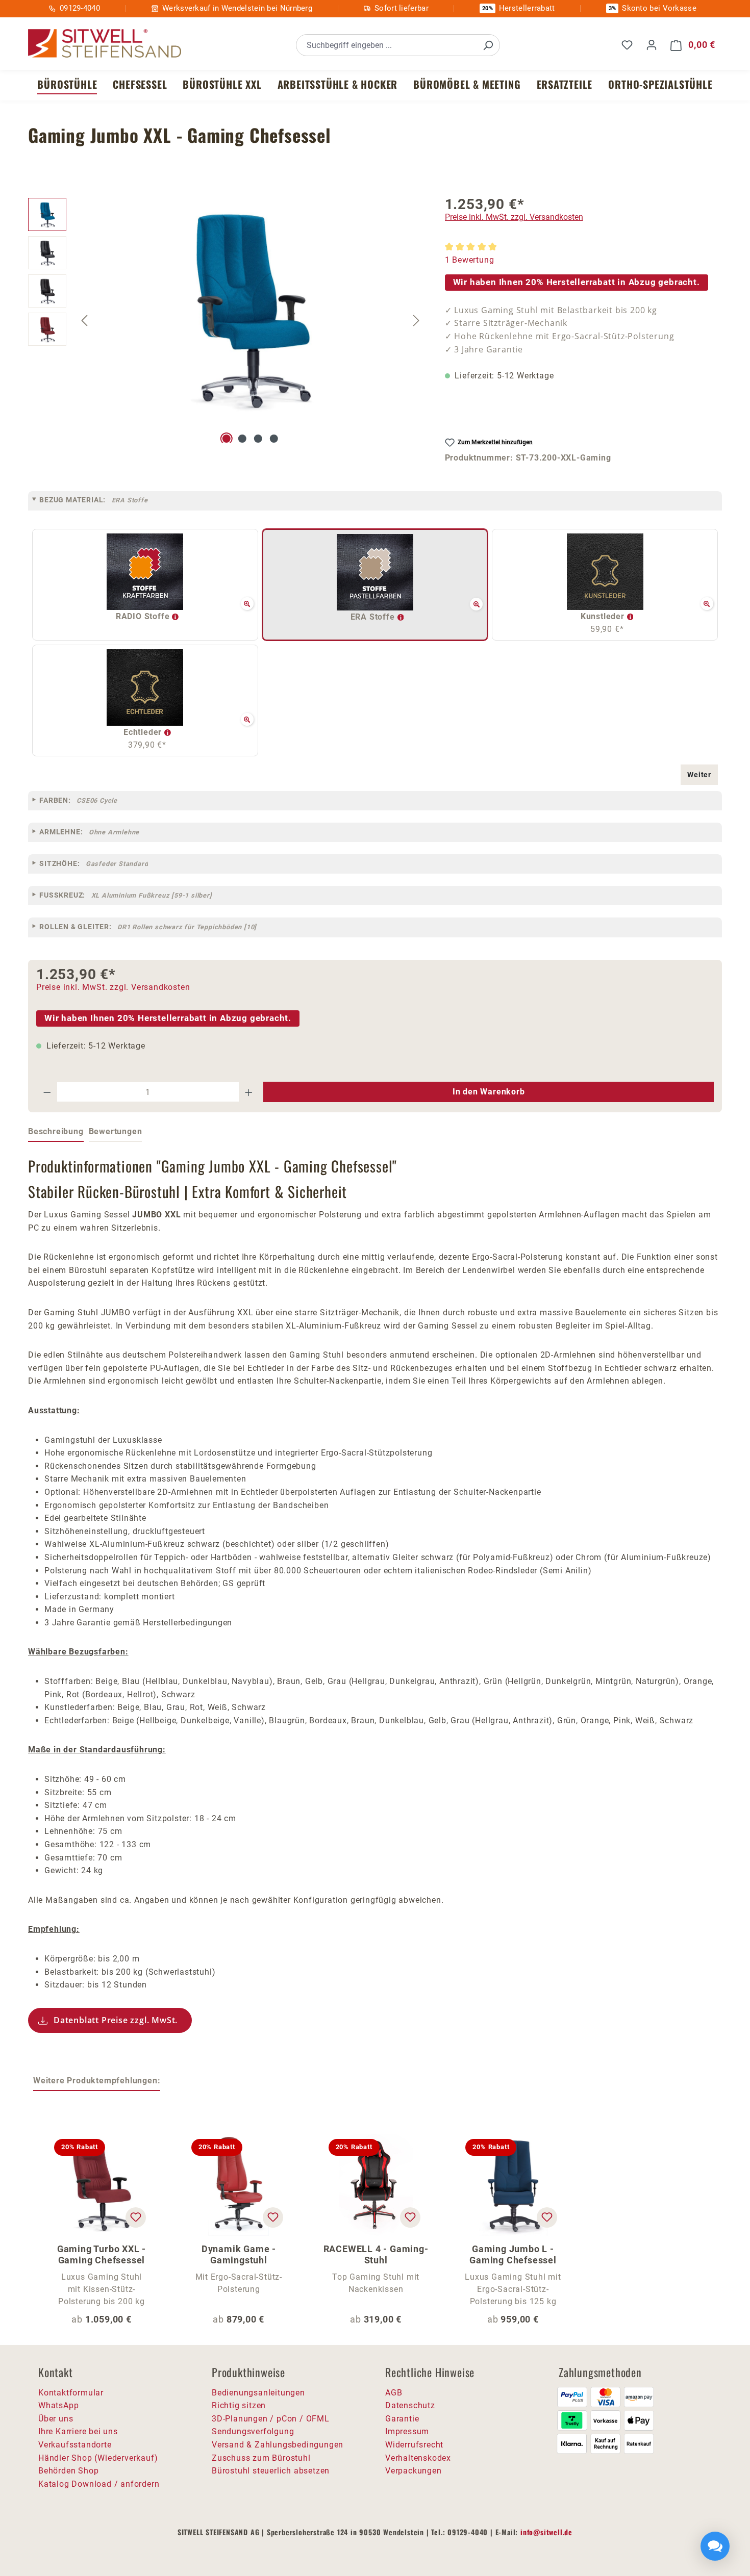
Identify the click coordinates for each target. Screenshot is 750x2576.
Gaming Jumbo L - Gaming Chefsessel (513, 2254)
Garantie (402, 2419)
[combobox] (386, 45)
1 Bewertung (470, 260)
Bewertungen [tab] (116, 1131)
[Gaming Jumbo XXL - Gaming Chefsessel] (251, 308)
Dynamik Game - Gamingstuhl (239, 2254)
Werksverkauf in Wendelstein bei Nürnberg (237, 8)
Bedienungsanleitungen (258, 2393)
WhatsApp (58, 2405)
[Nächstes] (416, 320)
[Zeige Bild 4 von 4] (274, 439)
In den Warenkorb (489, 1092)
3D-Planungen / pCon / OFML (271, 2419)
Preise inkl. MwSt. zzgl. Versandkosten (514, 217)
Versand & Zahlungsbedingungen (278, 2445)
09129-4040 (80, 8)
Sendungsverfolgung (253, 2431)
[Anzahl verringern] (47, 1092)
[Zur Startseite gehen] (105, 44)
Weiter (699, 775)
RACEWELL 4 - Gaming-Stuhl (376, 2254)
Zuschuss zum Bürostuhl (261, 2458)
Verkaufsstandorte (75, 2445)
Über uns (56, 2419)
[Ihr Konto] (652, 45)
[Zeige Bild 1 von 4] (227, 439)
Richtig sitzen (239, 2405)
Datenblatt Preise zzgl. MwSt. (116, 2020)
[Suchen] (488, 45)
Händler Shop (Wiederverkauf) (98, 2458)
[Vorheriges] (84, 320)
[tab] (56, 1132)
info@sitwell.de (546, 2532)
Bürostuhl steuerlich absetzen (271, 2471)
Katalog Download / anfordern (99, 2484)
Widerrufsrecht (414, 2445)
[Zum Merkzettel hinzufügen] (136, 2217)
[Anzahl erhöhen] (249, 1092)
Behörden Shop (68, 2471)
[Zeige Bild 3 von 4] (258, 439)
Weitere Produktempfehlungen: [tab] (97, 2081)
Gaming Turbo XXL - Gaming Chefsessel (102, 2254)
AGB (394, 2393)
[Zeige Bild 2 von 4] (242, 439)
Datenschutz (410, 2405)
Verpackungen (414, 2471)
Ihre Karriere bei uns (78, 2431)
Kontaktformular (71, 2393)
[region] (226, 320)
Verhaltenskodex (418, 2458)
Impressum (407, 2431)
